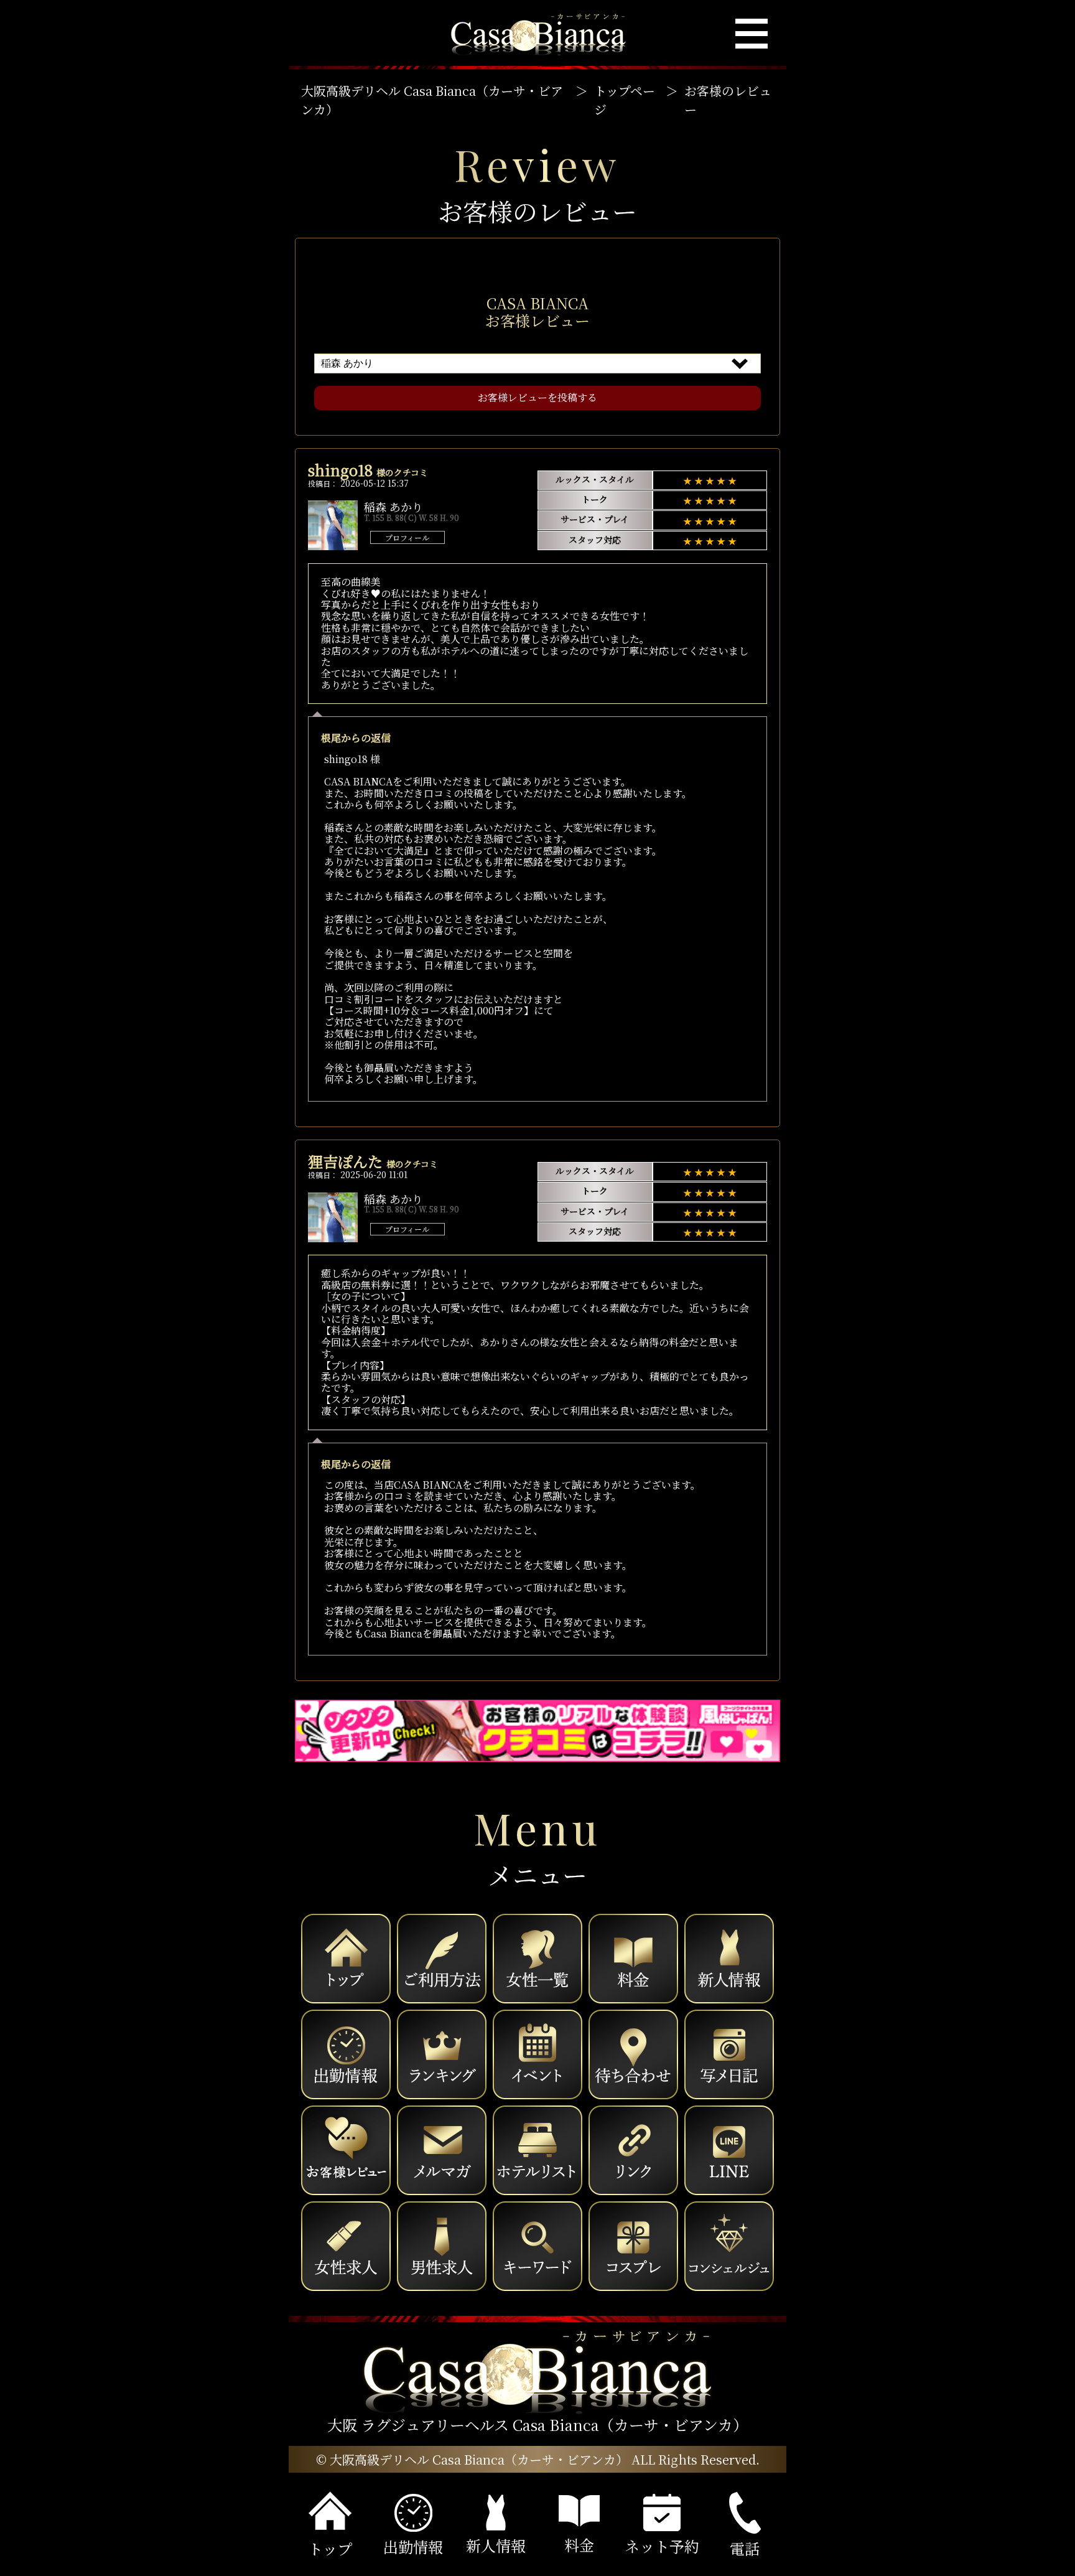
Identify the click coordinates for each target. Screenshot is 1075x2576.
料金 (579, 2545)
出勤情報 (413, 2546)
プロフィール (407, 537)
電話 (745, 2548)
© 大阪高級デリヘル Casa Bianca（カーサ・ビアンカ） (472, 2459)
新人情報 (496, 2545)
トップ (330, 2548)
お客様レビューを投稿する (537, 397)
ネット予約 (662, 2546)
